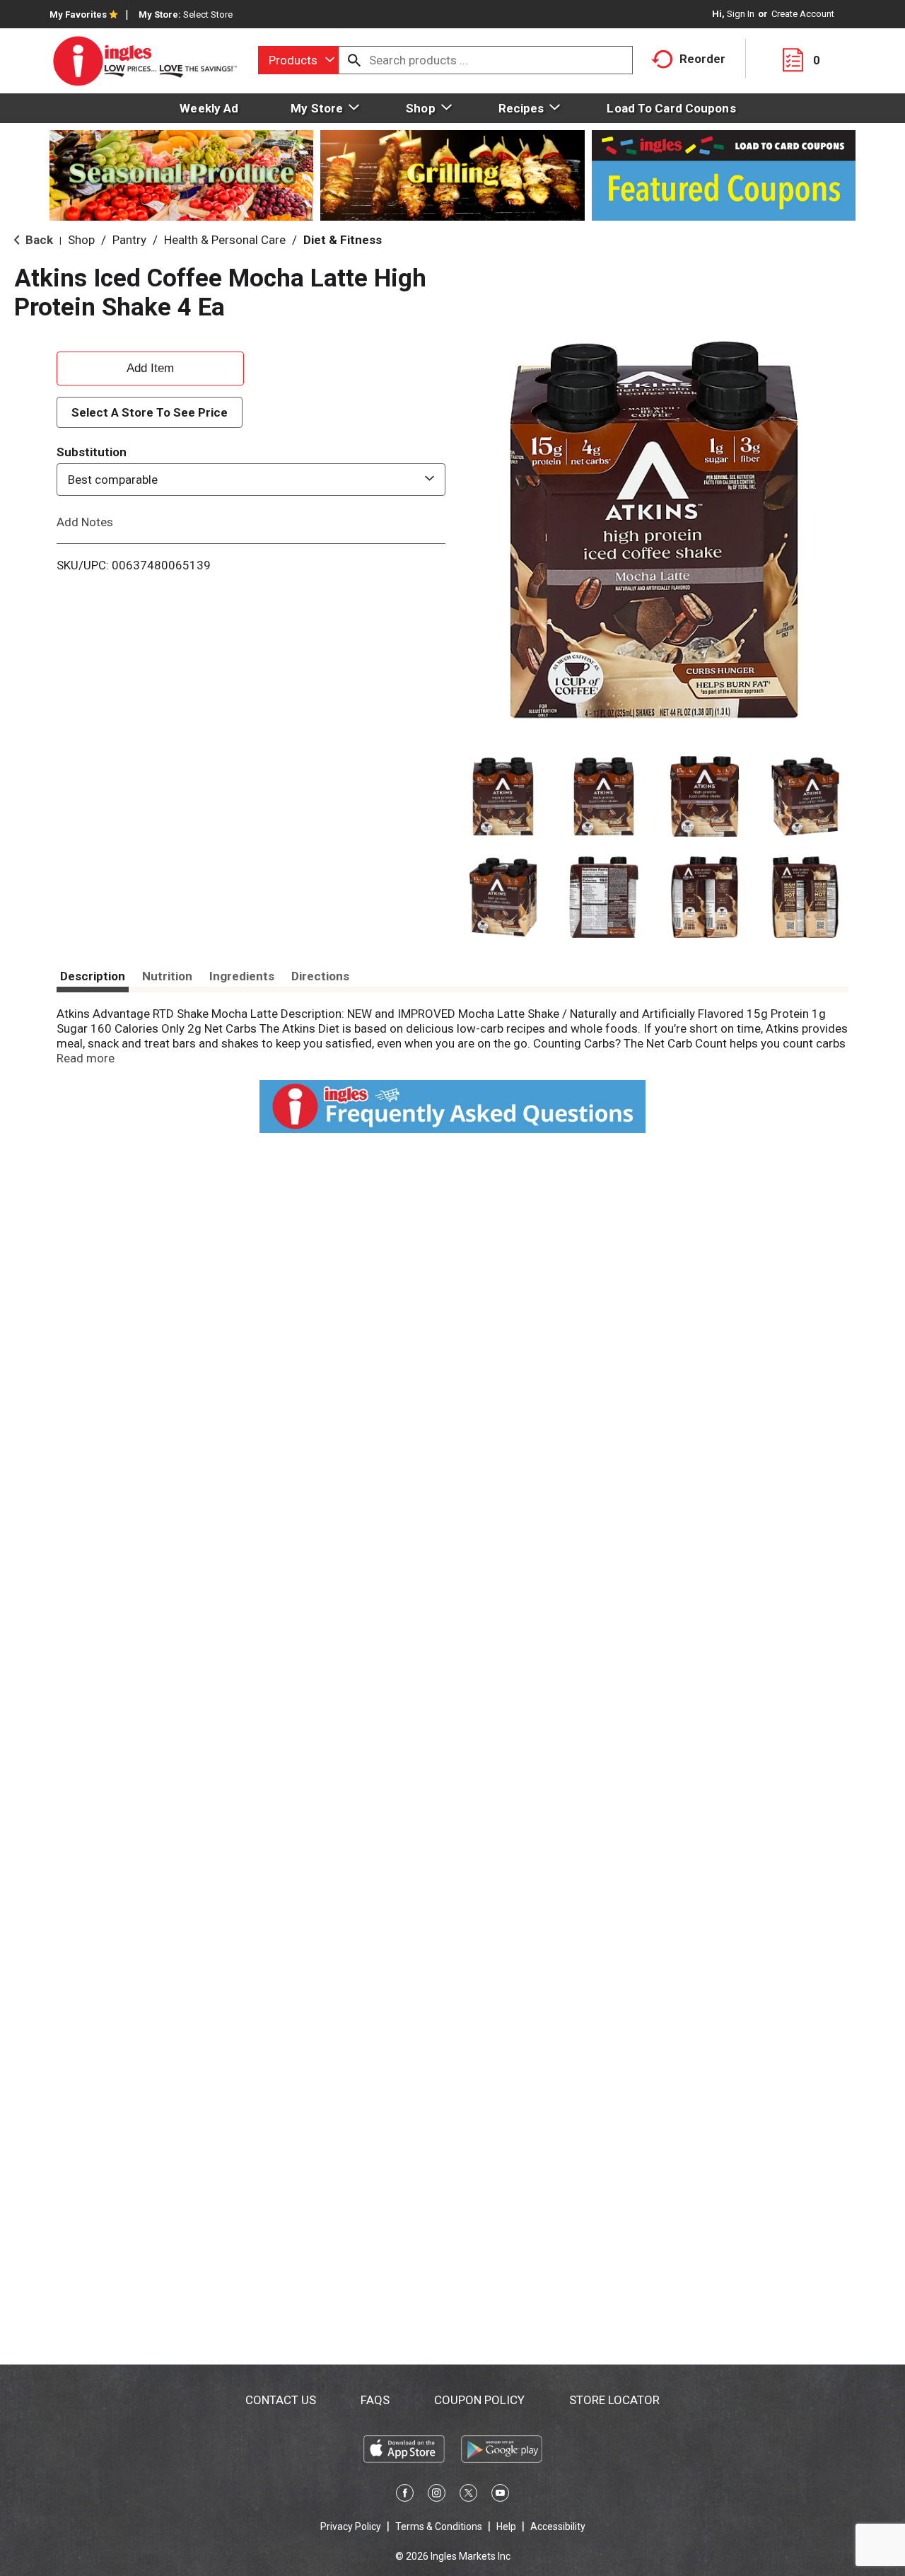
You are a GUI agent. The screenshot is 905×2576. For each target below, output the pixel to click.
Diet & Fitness (343, 240)
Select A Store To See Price (150, 412)
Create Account (803, 14)
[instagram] (437, 2495)
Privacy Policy (351, 2526)
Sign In (741, 14)
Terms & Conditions (439, 2526)
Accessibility (558, 2526)
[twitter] (468, 2495)
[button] (503, 797)
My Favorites (78, 14)
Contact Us (281, 2400)
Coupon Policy (479, 2400)
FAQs (375, 2400)
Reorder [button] (702, 59)
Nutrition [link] (167, 976)
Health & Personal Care (225, 240)
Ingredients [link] (242, 976)
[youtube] (500, 2495)
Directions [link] (320, 976)
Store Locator (614, 2400)
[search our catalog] (354, 60)
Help (506, 2526)
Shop (81, 240)
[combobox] (298, 60)
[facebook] (405, 2495)
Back (38, 240)
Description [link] (93, 976)
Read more (86, 1058)
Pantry (129, 240)
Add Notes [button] (85, 522)
